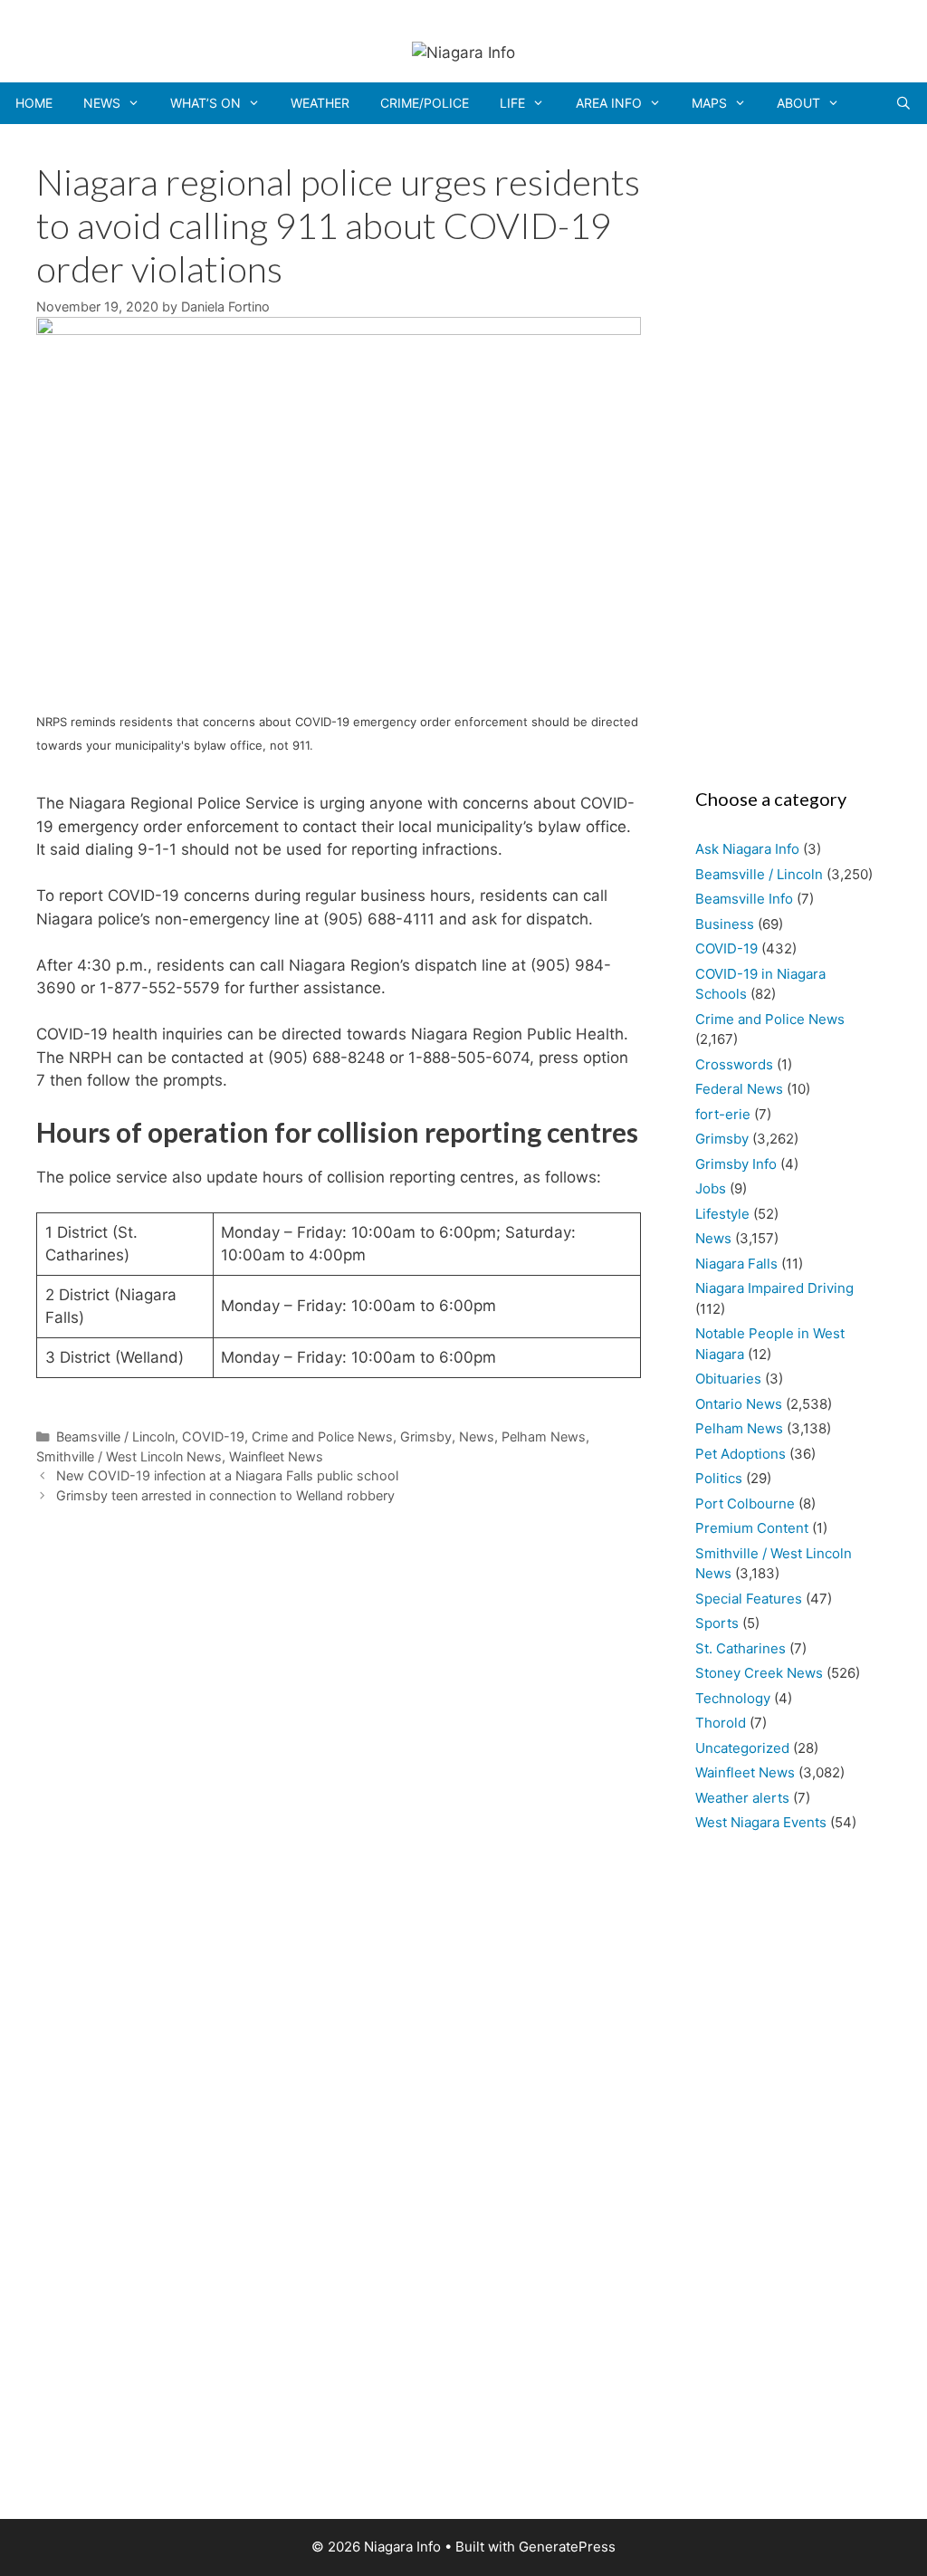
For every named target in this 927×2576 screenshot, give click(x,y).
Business (725, 924)
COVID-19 (213, 1436)
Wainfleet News (276, 1456)
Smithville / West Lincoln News (129, 1456)
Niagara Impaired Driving (774, 1288)
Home (34, 103)
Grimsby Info (736, 1164)
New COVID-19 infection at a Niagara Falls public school (227, 1475)
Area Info (609, 103)
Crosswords (734, 1064)
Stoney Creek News (759, 1673)
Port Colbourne (745, 1503)
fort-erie (723, 1114)
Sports (717, 1623)
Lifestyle (722, 1214)
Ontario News (739, 1404)
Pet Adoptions (741, 1454)
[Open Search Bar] (903, 103)
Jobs (711, 1188)
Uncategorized (742, 1748)
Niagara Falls (736, 1264)
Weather (320, 103)
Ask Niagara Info (747, 849)
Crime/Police (425, 103)
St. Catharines (741, 1648)
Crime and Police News (322, 1436)
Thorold (721, 1723)
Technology (733, 1698)
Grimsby (426, 1436)
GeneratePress (567, 2547)
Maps (709, 103)
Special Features (749, 1599)
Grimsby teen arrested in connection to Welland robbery (225, 1495)
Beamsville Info (744, 899)
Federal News (739, 1089)
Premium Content (752, 1528)
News (102, 103)
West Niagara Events (761, 1822)
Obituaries (728, 1379)
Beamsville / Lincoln (115, 1436)
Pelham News (544, 1436)
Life (512, 103)
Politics (719, 1478)
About (798, 103)
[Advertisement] (784, 450)
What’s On (205, 103)
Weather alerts (742, 1798)
